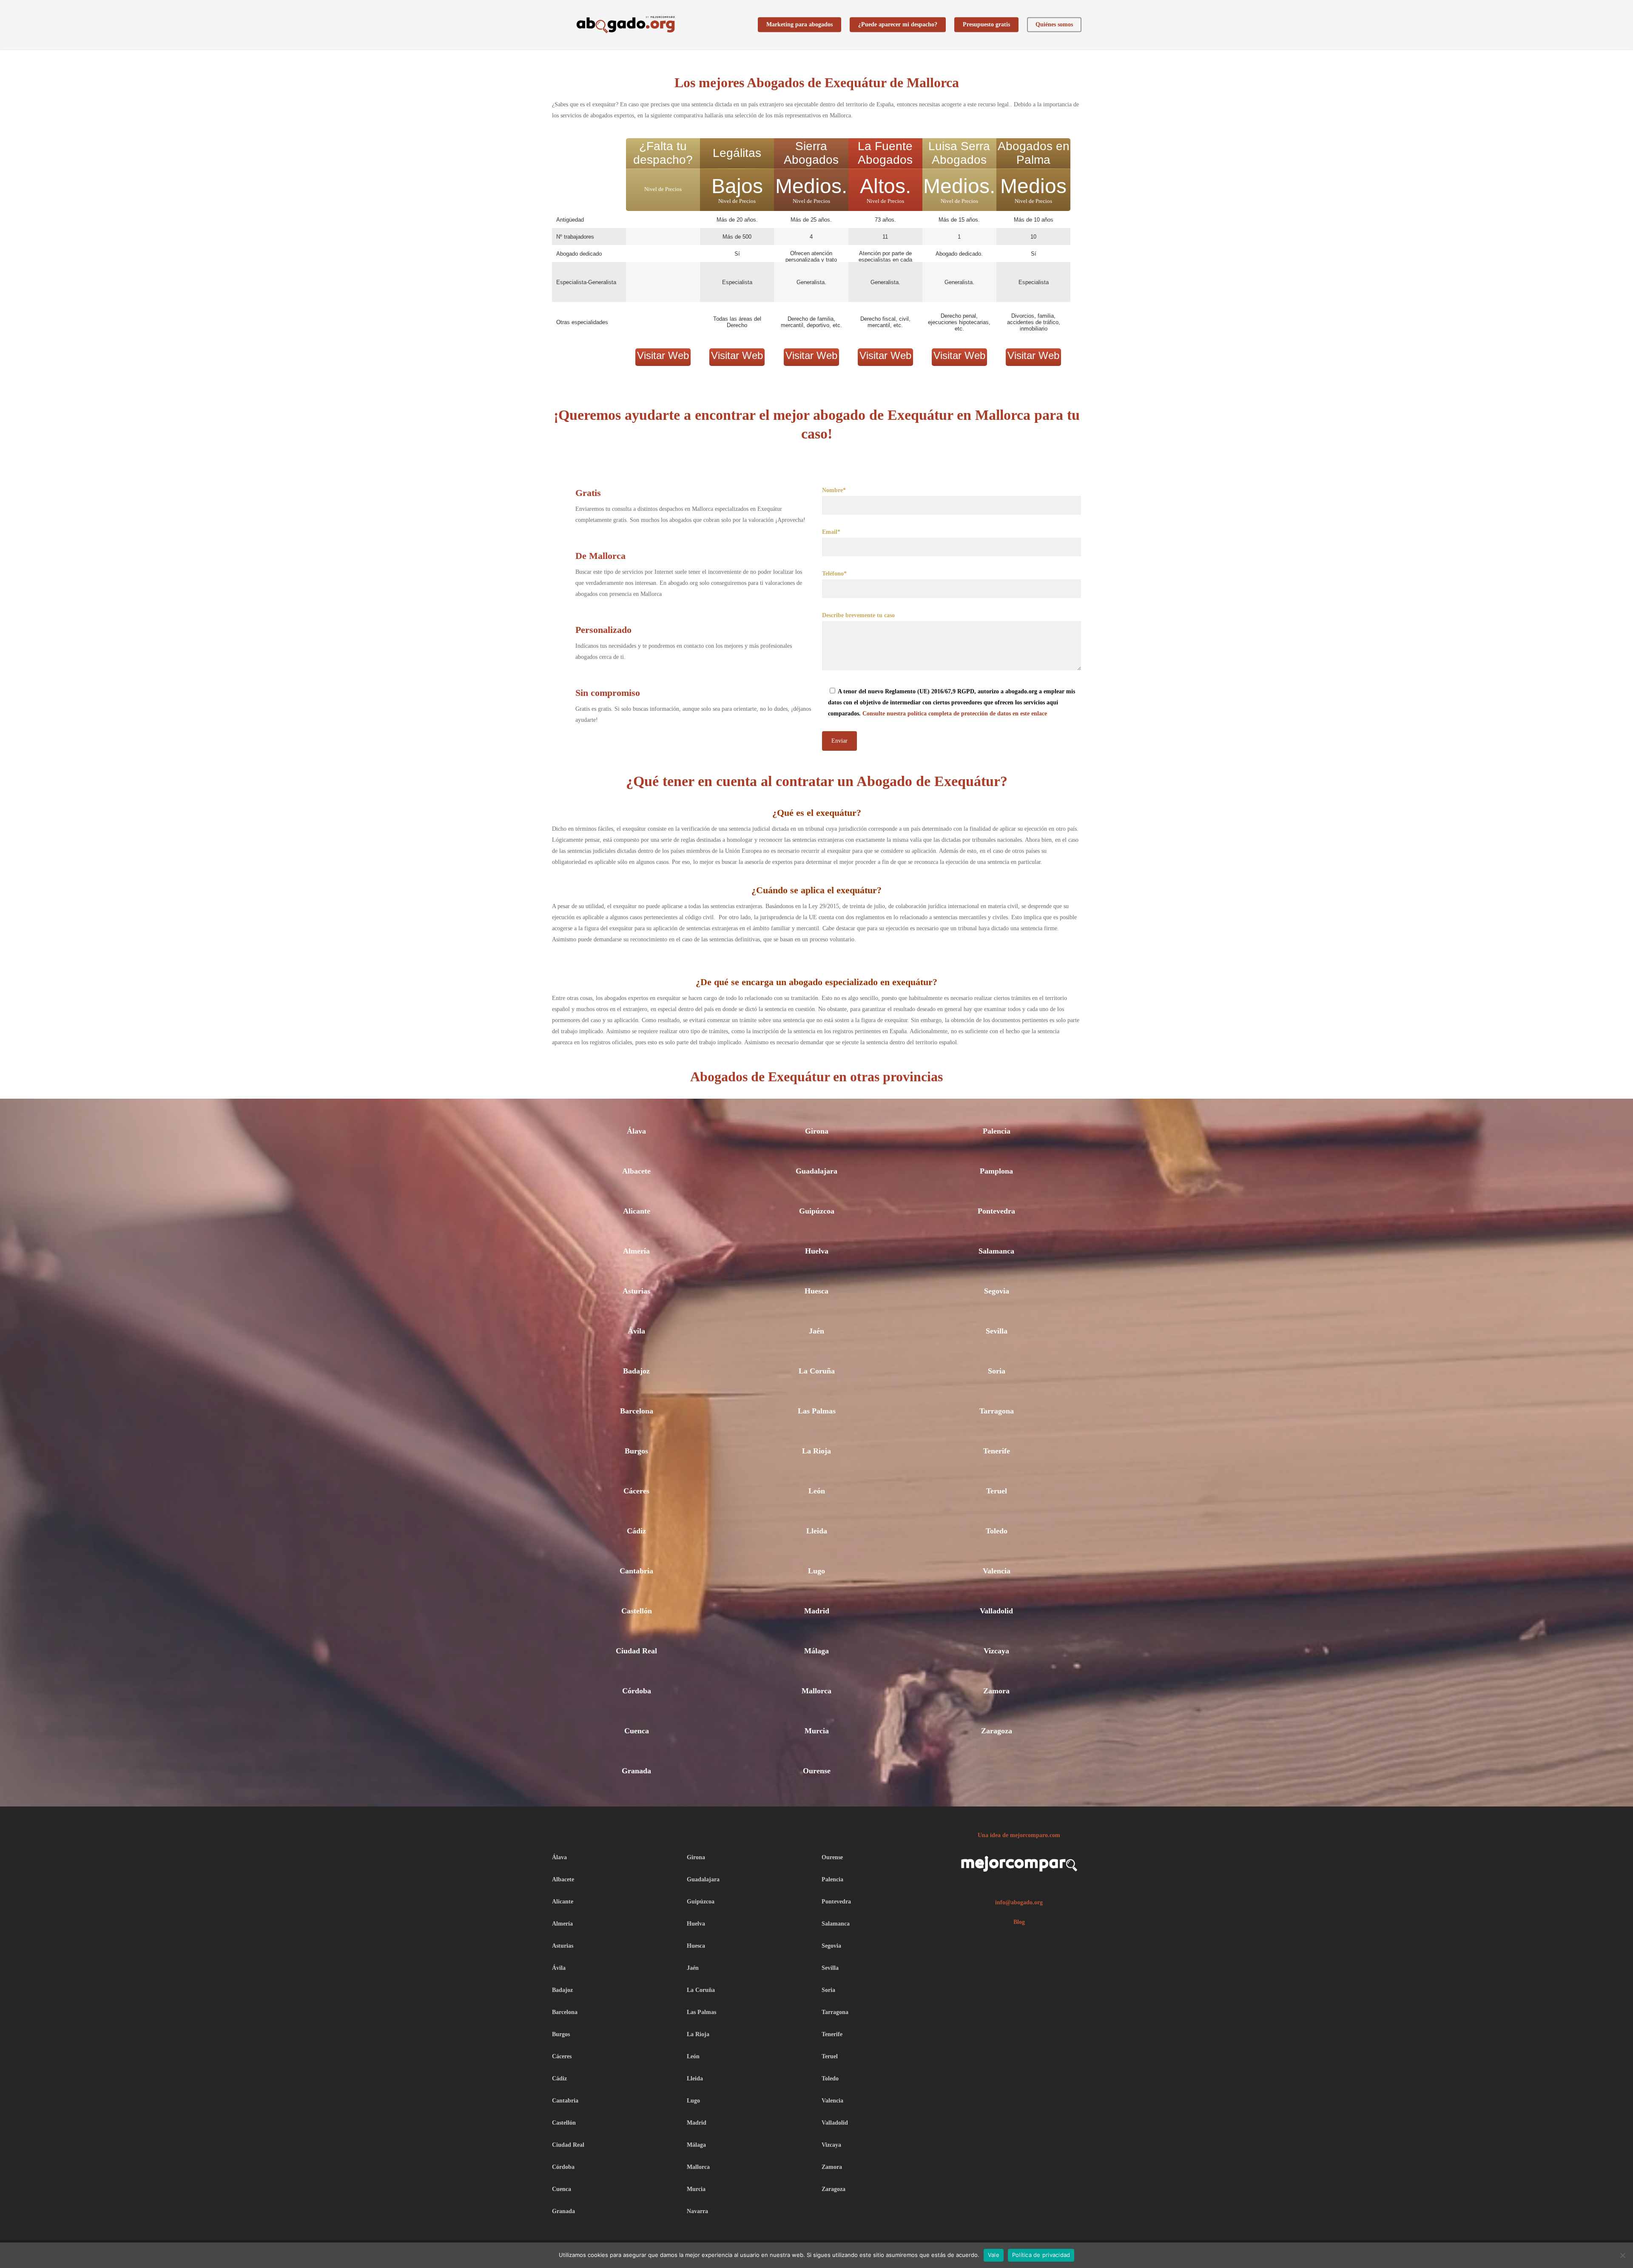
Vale (994, 2255)
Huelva (817, 1251)
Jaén (816, 1331)
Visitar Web (663, 355)
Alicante (637, 1211)
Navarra (697, 2211)
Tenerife (997, 1451)
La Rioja (816, 1451)
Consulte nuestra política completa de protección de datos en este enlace (955, 714)
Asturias (636, 1291)
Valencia (997, 1571)
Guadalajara (816, 1171)
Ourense (817, 1771)
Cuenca (637, 1731)
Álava (636, 1131)
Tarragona (997, 1411)
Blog (1019, 1922)
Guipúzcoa (817, 1211)
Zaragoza (997, 1731)
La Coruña (817, 1371)
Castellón (637, 1611)
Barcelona (637, 1411)
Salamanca (996, 1251)
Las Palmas (817, 1411)
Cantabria (636, 1571)
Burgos (636, 1451)
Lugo (816, 1571)
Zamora (996, 1691)
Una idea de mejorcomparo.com (1019, 1835)
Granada (636, 1771)
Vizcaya (996, 1651)
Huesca (816, 1291)
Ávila (636, 1331)
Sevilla (997, 1331)
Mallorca (816, 1691)
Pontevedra (996, 1211)
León (817, 1491)
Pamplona (996, 1171)
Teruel (997, 1491)
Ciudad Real (636, 1651)
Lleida (817, 1531)
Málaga (816, 1651)
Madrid (817, 1611)
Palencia (997, 1131)
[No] (1622, 2255)
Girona (817, 1131)
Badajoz (636, 1371)
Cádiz (636, 1531)
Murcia (817, 1731)
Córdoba (637, 1691)
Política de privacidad (1041, 2255)
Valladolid (996, 1611)
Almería (636, 1251)
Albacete (636, 1171)
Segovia (997, 1291)
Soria (997, 1371)
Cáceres (636, 1491)
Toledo (997, 1531)
